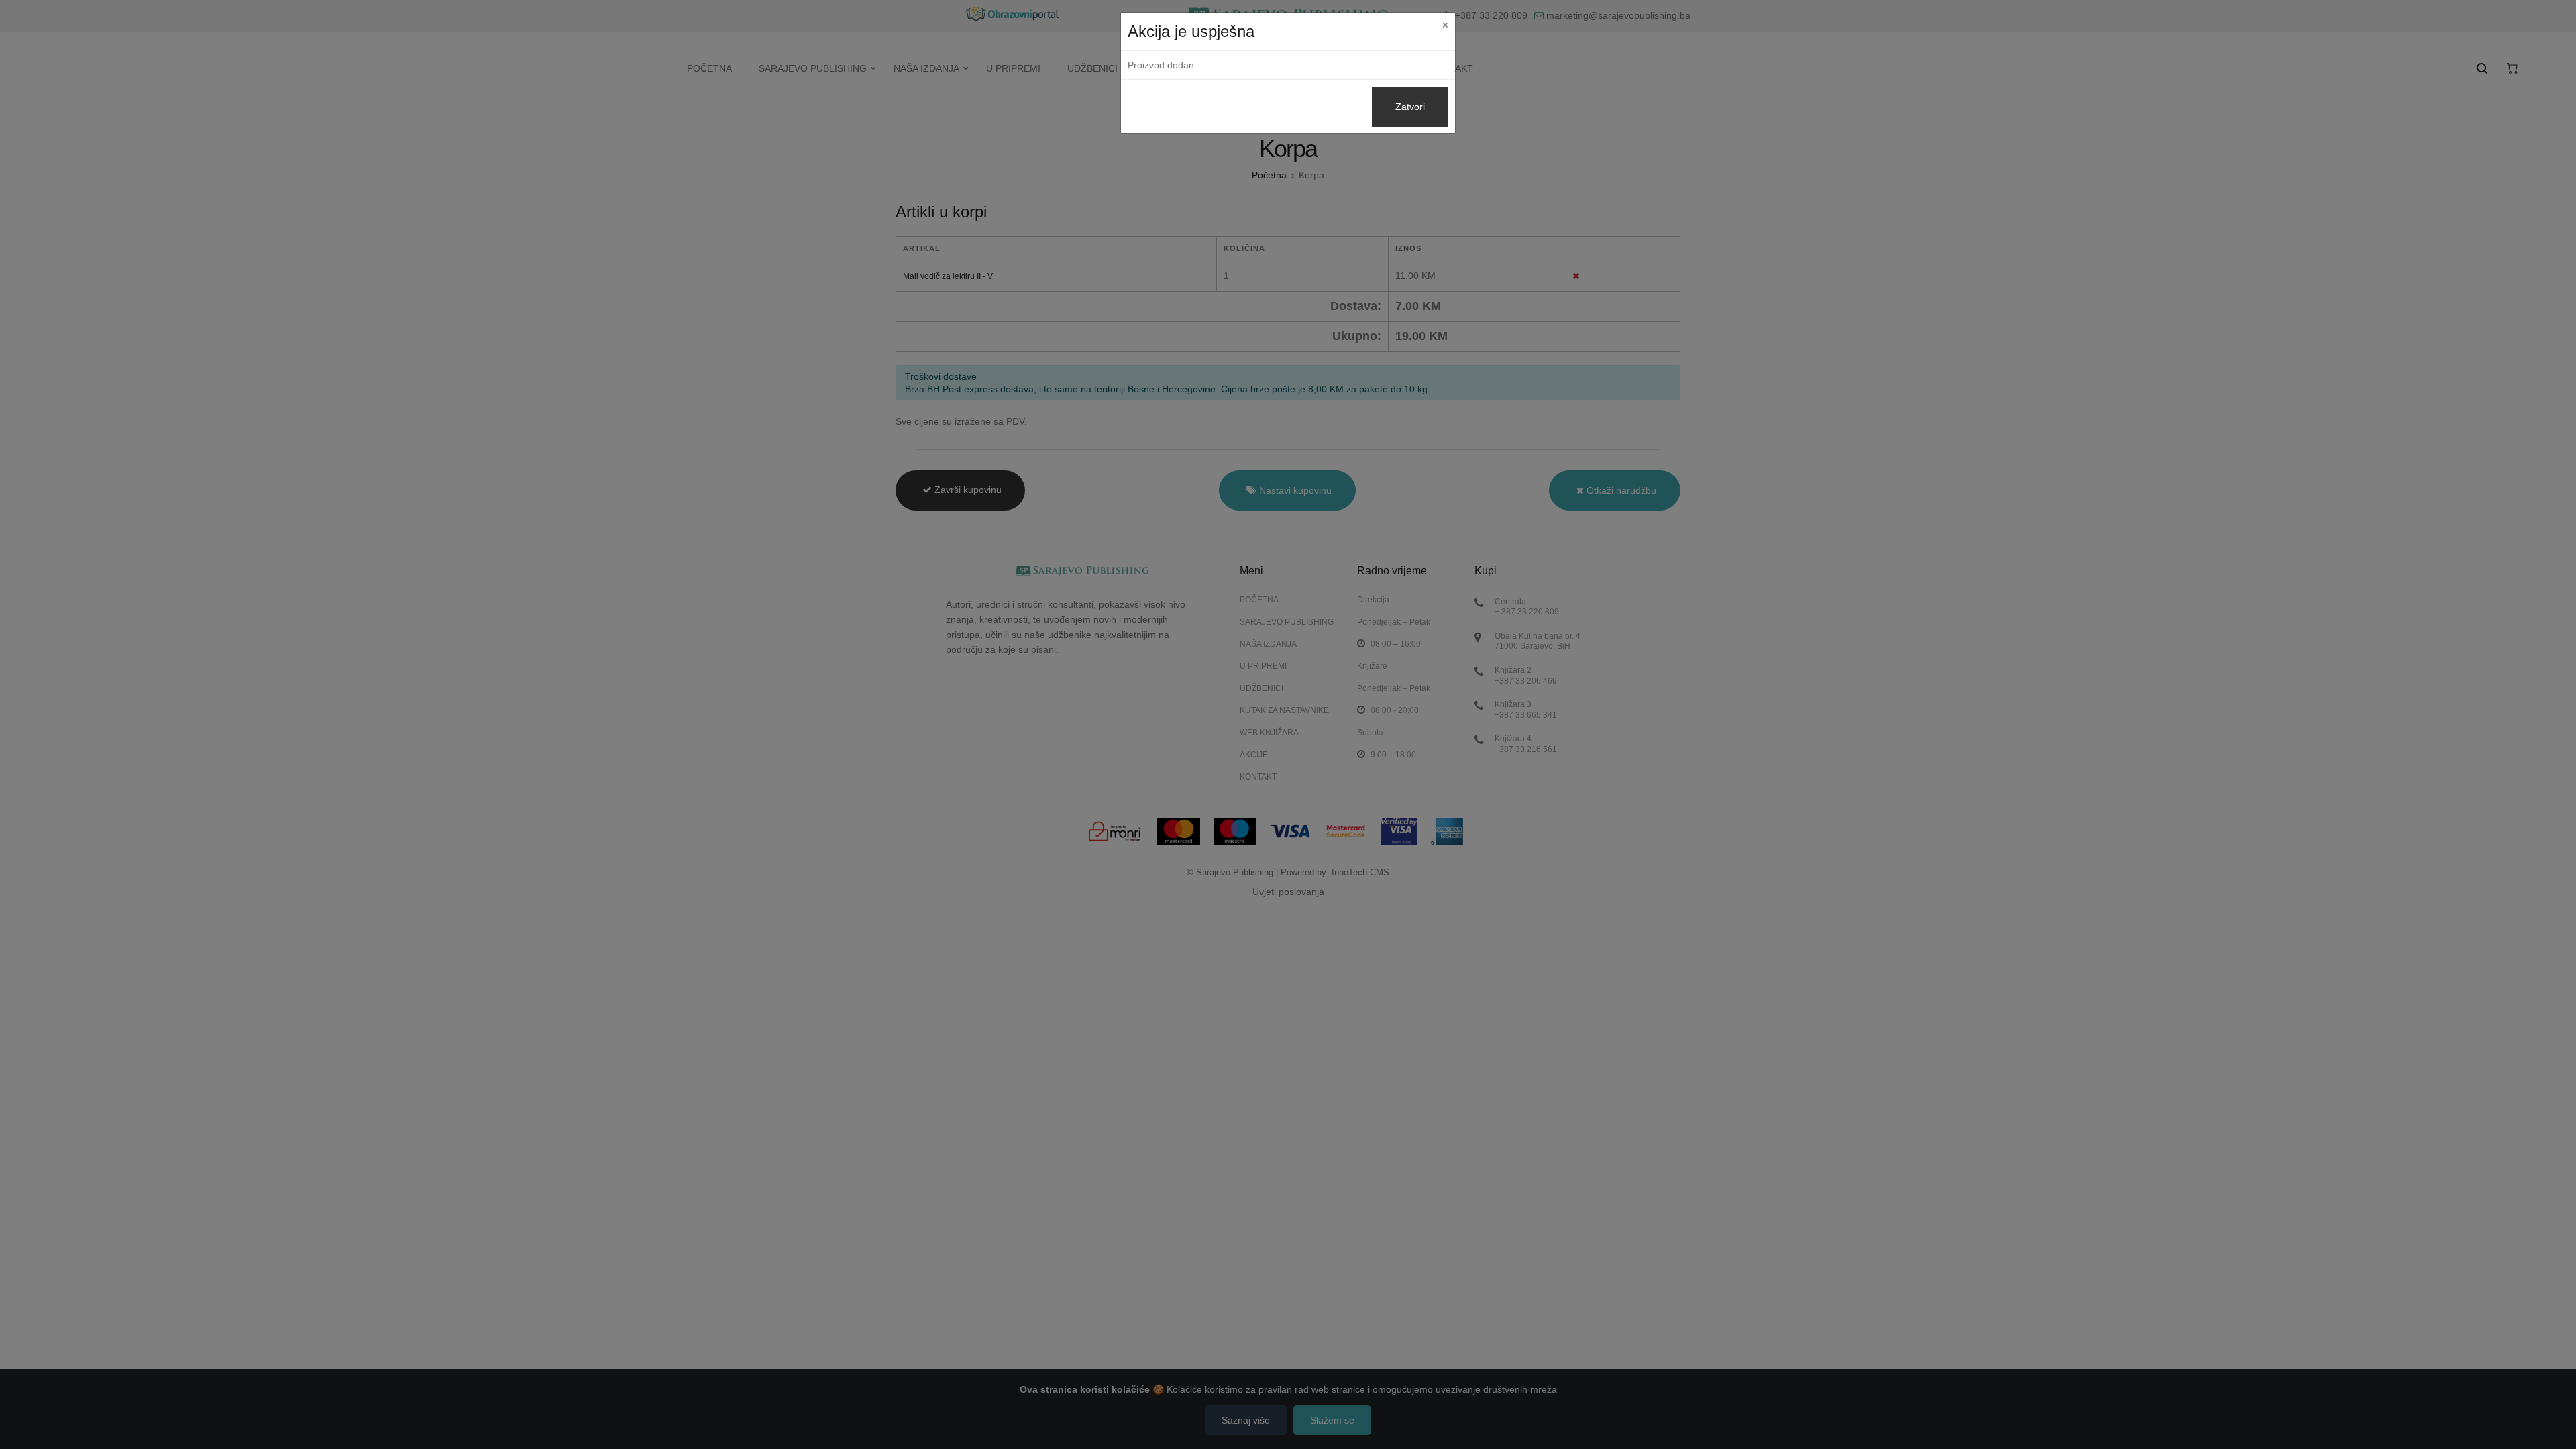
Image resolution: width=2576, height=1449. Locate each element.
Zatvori (1410, 107)
